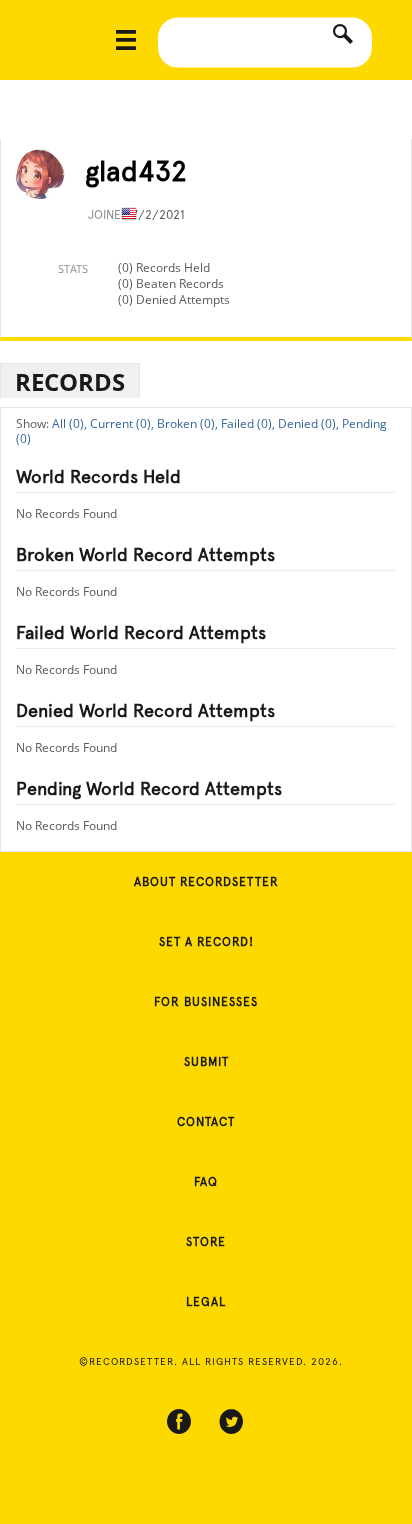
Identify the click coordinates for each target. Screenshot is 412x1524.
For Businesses (206, 1002)
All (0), (69, 423)
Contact (206, 1122)
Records (70, 381)
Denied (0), (308, 423)
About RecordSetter (206, 882)
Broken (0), (187, 423)
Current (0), (122, 423)
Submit (206, 1062)
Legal (206, 1302)
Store (206, 1242)
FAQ (206, 1182)
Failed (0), (248, 423)
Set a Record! (206, 942)
